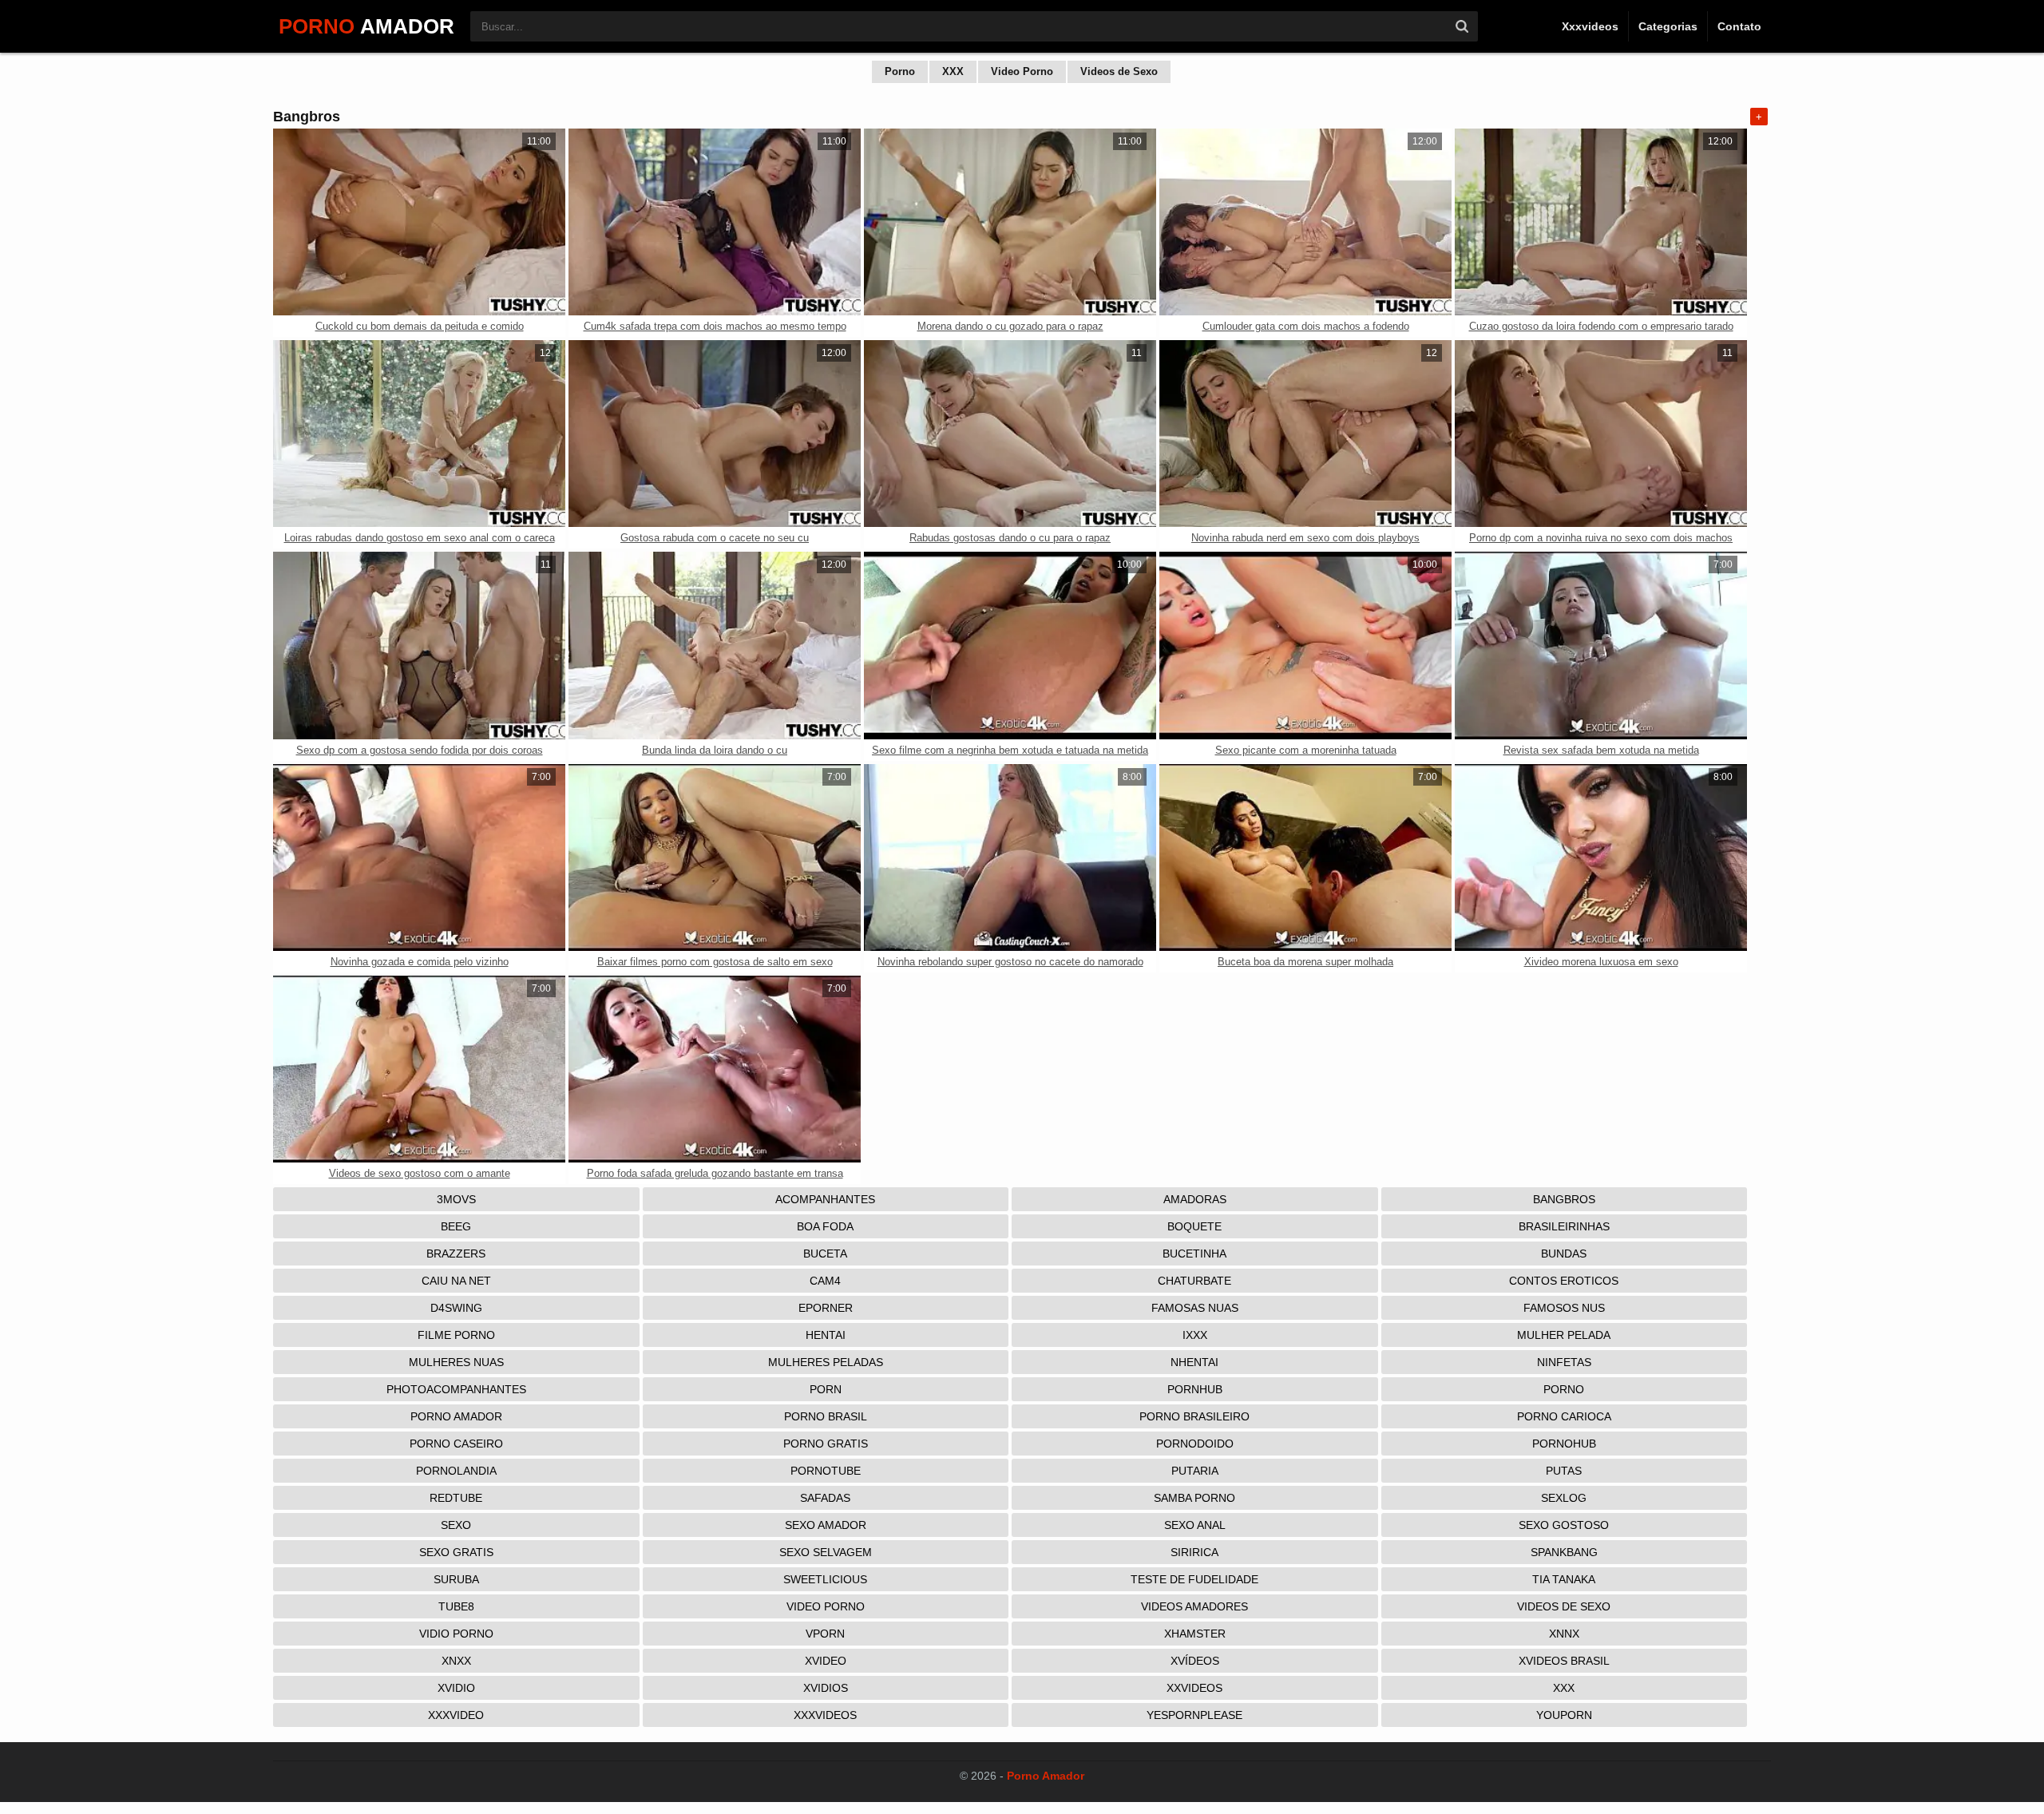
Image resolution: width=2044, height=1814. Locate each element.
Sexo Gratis (456, 1552)
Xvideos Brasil (1564, 1661)
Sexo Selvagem (826, 1552)
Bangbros (1564, 1199)
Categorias (1668, 26)
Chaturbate (1194, 1281)
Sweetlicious (825, 1579)
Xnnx (1564, 1634)
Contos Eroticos (1564, 1281)
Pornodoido (1195, 1444)
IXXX (1195, 1335)
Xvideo (826, 1661)
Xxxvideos (1590, 26)
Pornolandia (456, 1471)
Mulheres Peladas (826, 1362)
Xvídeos (1195, 1661)
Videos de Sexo (1119, 71)
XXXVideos (825, 1715)
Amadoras (1195, 1199)
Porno (900, 71)
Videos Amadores (1194, 1606)
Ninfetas (1564, 1362)
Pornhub (1195, 1389)
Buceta (825, 1254)
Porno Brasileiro (1194, 1416)
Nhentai (1194, 1362)
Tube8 (456, 1606)
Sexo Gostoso (1564, 1525)
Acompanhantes (825, 1199)
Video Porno (1022, 71)
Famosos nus (1564, 1308)
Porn (826, 1389)
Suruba (456, 1579)
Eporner (826, 1308)
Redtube (456, 1498)
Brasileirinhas (1564, 1226)
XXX (953, 71)
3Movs (456, 1199)
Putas (1564, 1471)
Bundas (1564, 1254)
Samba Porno (1194, 1498)
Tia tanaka (1564, 1579)
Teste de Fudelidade (1194, 1579)
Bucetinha (1194, 1254)
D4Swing (456, 1308)
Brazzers (456, 1254)
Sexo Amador (826, 1525)
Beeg (456, 1226)
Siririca (1194, 1552)
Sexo (456, 1525)
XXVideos (1194, 1688)
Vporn (825, 1634)
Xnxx (456, 1661)
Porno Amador (456, 1416)
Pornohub (1564, 1444)
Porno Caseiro (456, 1444)
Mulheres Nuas (456, 1362)
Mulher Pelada (1564, 1335)
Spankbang (1564, 1552)
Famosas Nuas (1195, 1308)
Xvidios (826, 1688)
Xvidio (456, 1688)
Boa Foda (825, 1226)
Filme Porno (456, 1335)
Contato (1739, 26)
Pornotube (826, 1471)
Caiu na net (456, 1281)
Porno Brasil (826, 1416)
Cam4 (825, 1281)
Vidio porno (456, 1634)
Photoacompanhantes (456, 1389)
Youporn (1564, 1715)
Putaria (1195, 1471)
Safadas (825, 1498)
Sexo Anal (1195, 1525)
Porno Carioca (1564, 1416)
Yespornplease (1194, 1715)
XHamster (1195, 1634)
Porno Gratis (826, 1444)
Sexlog (1564, 1498)
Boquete (1194, 1226)
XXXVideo (456, 1715)
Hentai (826, 1335)
